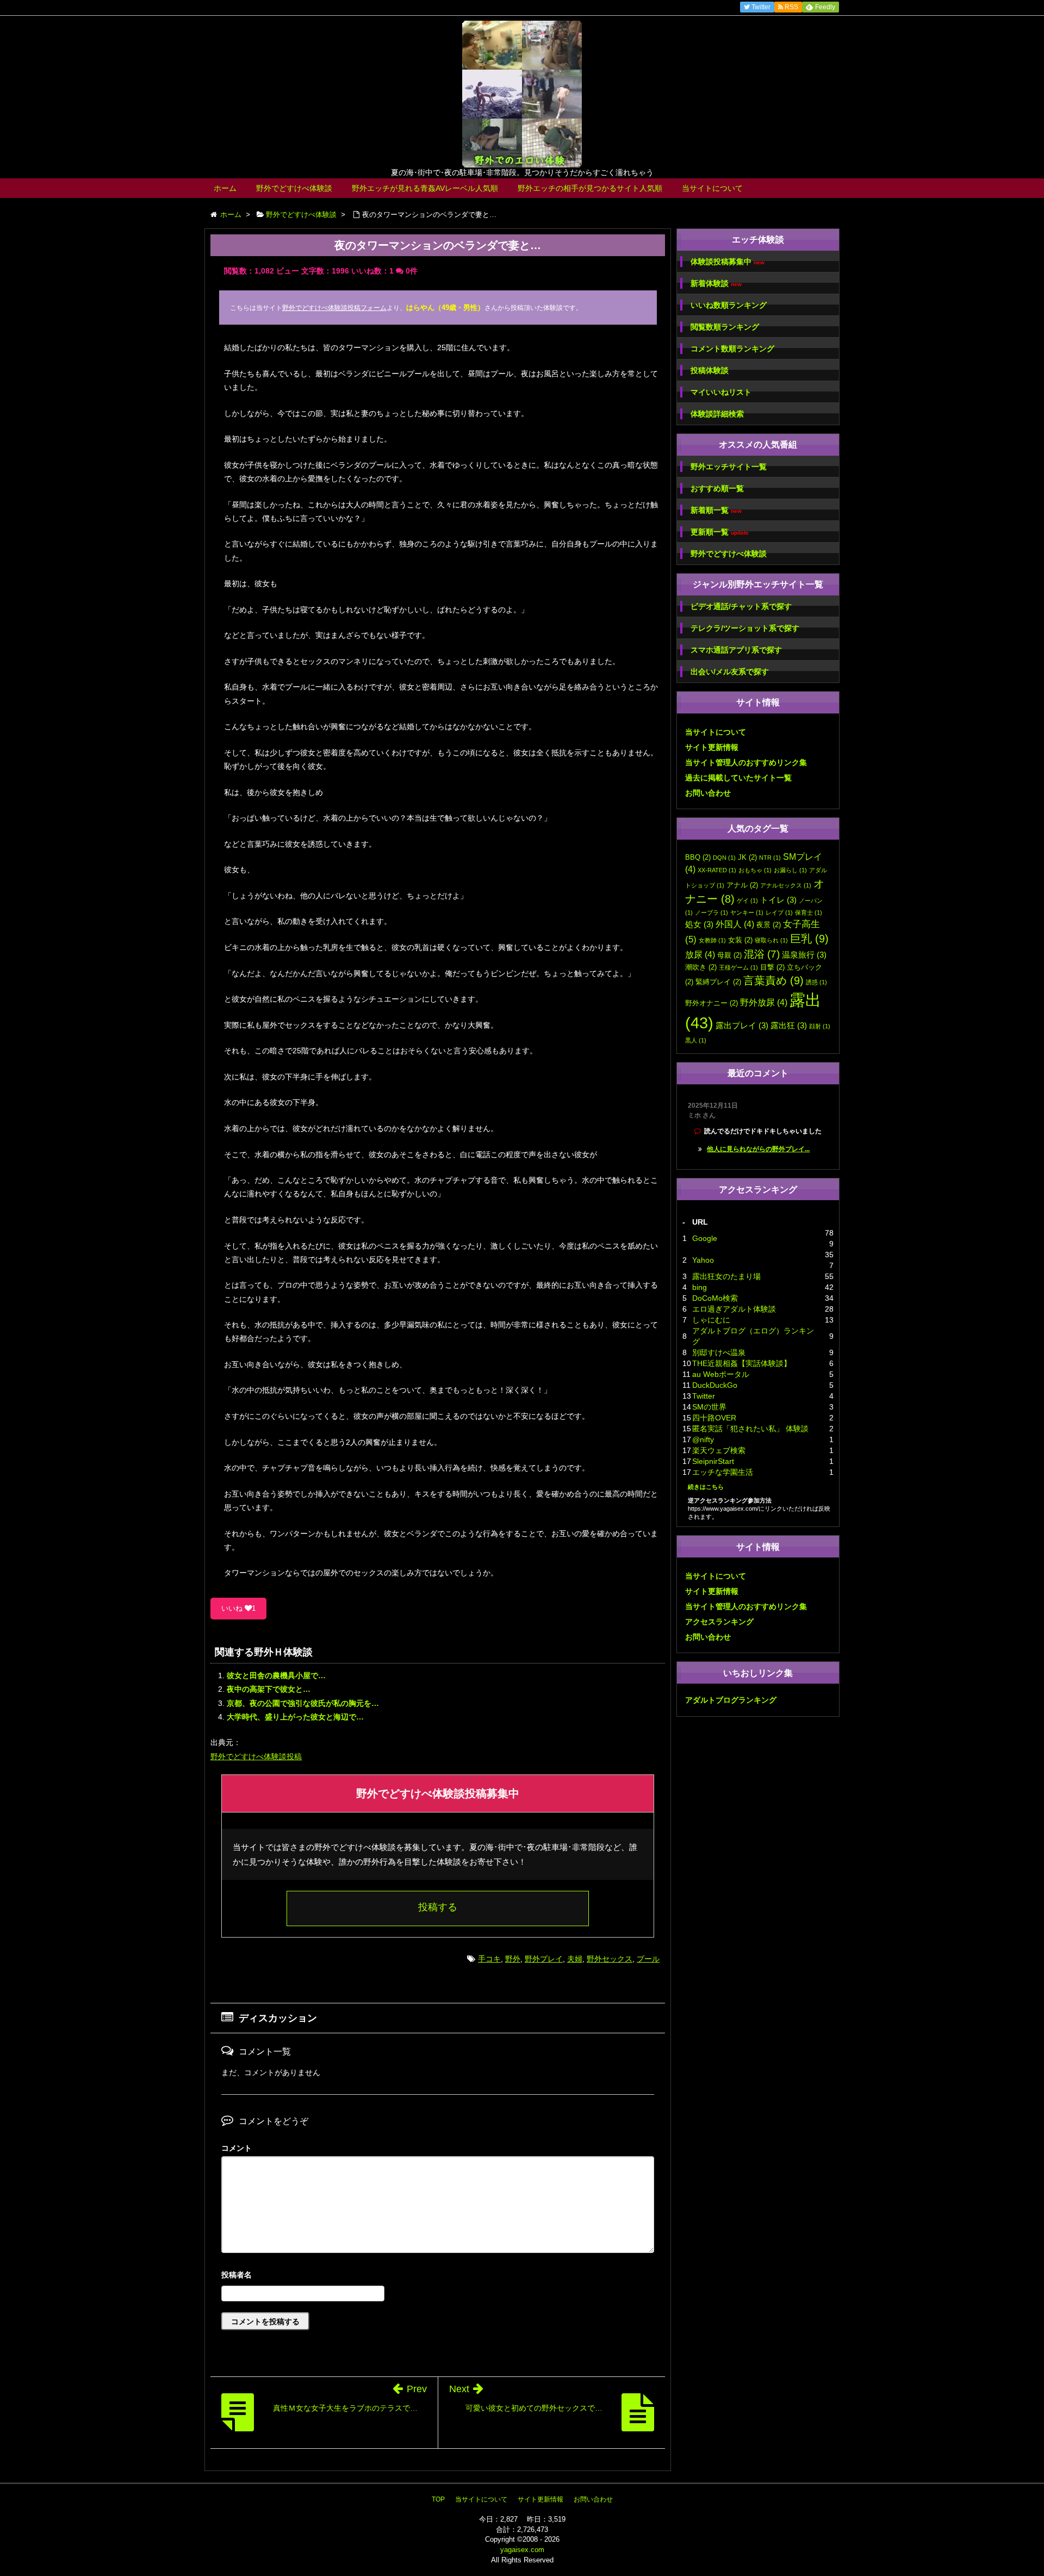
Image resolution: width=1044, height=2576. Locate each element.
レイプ (779, 913)
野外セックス (610, 1959)
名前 (438, 2276)
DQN (724, 858)
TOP (438, 2499)
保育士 (809, 913)
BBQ (698, 857)
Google (705, 1238)
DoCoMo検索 (715, 1298)
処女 (699, 924)
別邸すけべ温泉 (719, 1352)
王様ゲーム (738, 967)
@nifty (703, 1439)
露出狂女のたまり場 (726, 1276)
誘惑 (816, 982)
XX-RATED (717, 870)
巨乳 (809, 939)
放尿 (700, 954)
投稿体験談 (710, 370)
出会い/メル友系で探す (730, 672)
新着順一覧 (716, 510)
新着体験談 (716, 284)
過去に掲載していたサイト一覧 (738, 778)
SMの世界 (709, 1407)
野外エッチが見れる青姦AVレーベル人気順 (425, 188)
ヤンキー (747, 913)
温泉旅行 (804, 955)
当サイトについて (712, 188)
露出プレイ (742, 1026)
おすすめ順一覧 (717, 488)
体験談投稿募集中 (728, 262)
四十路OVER (714, 1418)
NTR (770, 858)
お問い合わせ (708, 793)
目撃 (772, 967)
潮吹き (701, 967)
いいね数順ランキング (729, 305)
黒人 (696, 1040)
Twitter (704, 1396)
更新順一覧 (720, 532)
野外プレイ (544, 1959)
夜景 (769, 925)
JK (747, 857)
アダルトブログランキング (731, 1700)
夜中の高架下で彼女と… (269, 1689)
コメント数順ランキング (732, 349)
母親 (729, 955)
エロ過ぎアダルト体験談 (734, 1309)
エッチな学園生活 (723, 1472)
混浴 (762, 954)
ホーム (225, 188)
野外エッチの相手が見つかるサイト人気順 (590, 188)
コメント (237, 2148)
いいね (238, 1608)
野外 (513, 1959)
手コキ (489, 1959)
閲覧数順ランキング (725, 327)
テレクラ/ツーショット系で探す (745, 628)
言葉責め (773, 980)
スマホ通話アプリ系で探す (736, 650)
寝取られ (771, 940)
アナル (742, 885)
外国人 (735, 924)
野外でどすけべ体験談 (294, 188)
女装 (740, 940)
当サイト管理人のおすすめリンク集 (746, 762)
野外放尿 (764, 1002)
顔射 (820, 1026)
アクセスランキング (719, 1622)
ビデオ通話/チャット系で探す (741, 606)
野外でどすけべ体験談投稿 (256, 1756)
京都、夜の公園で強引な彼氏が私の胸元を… (303, 1703)
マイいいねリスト (721, 392)
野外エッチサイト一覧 (729, 467)
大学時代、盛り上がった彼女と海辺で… (295, 1717)
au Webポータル (721, 1374)
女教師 (712, 940)
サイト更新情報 (712, 747)
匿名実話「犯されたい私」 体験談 (750, 1429)
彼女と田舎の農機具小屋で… (276, 1675)
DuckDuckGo (715, 1385)
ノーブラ (711, 913)
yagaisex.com (522, 2550)
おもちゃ (755, 870)
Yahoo (703, 1260)
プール (648, 1959)
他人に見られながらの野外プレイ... (758, 1149)
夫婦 (575, 1959)
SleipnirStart (713, 1461)
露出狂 (789, 1026)
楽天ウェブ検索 (719, 1450)
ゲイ (747, 901)
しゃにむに (711, 1320)
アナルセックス (786, 885)
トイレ (778, 900)
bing (700, 1287)
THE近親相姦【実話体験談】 (742, 1363)
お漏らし (790, 870)
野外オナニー (711, 1003)
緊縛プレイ (718, 982)
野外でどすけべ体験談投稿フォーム (334, 308)
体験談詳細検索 (717, 414)
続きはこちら (706, 1487)
